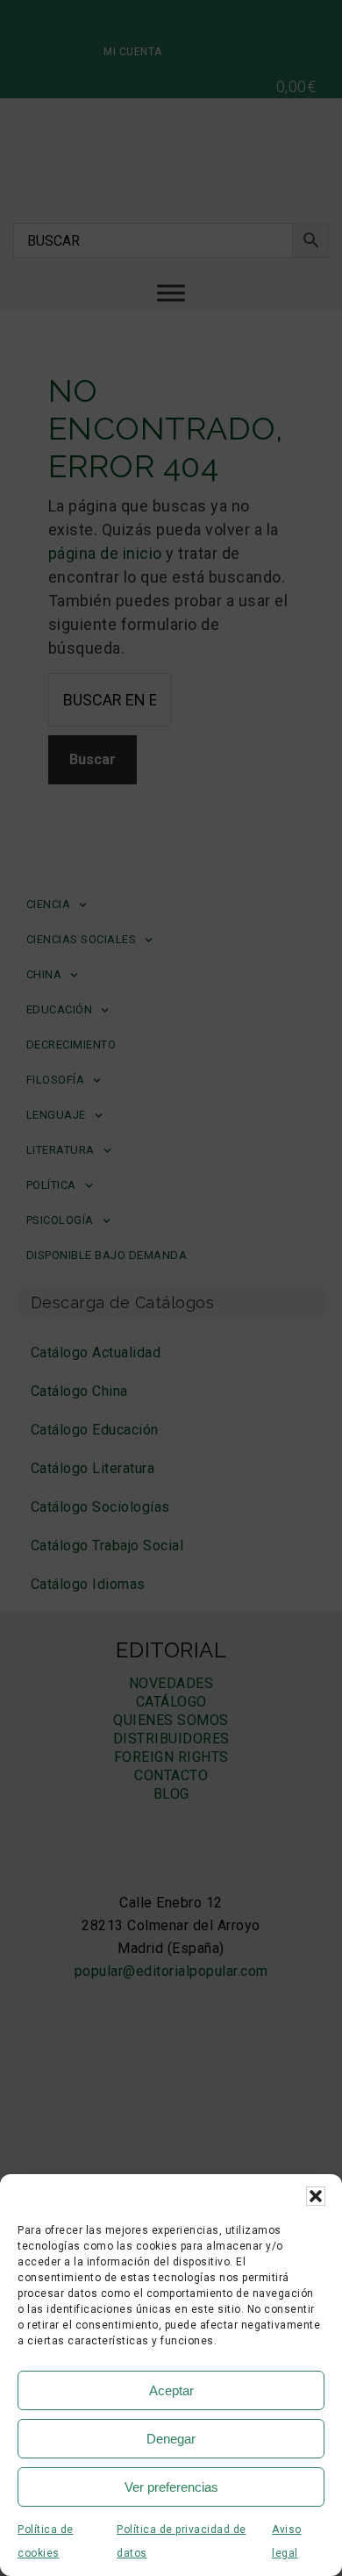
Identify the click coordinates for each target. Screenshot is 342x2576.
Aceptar (171, 2390)
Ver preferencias (171, 2487)
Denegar (171, 2439)
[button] (316, 2196)
